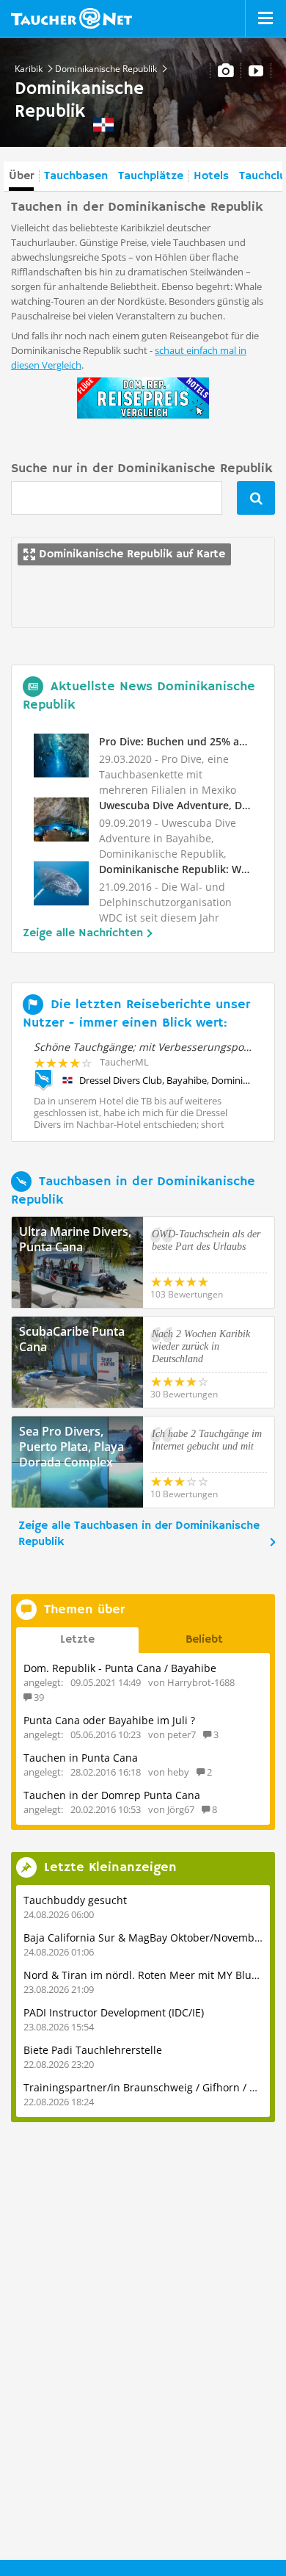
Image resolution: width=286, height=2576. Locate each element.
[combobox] (117, 498)
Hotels (211, 176)
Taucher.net (71, 18)
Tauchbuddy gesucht (75, 1900)
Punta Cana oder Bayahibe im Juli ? (109, 1720)
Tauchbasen (76, 176)
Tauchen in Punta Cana (81, 1758)
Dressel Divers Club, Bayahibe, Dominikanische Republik (166, 1080)
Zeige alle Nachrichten (83, 933)
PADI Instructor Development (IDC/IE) (114, 2012)
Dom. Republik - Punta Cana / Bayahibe (120, 1668)
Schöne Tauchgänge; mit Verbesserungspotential (154, 1047)
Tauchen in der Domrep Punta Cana (112, 1795)
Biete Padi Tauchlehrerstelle (93, 2050)
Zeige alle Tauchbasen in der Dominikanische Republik (139, 1534)
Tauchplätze (151, 176)
